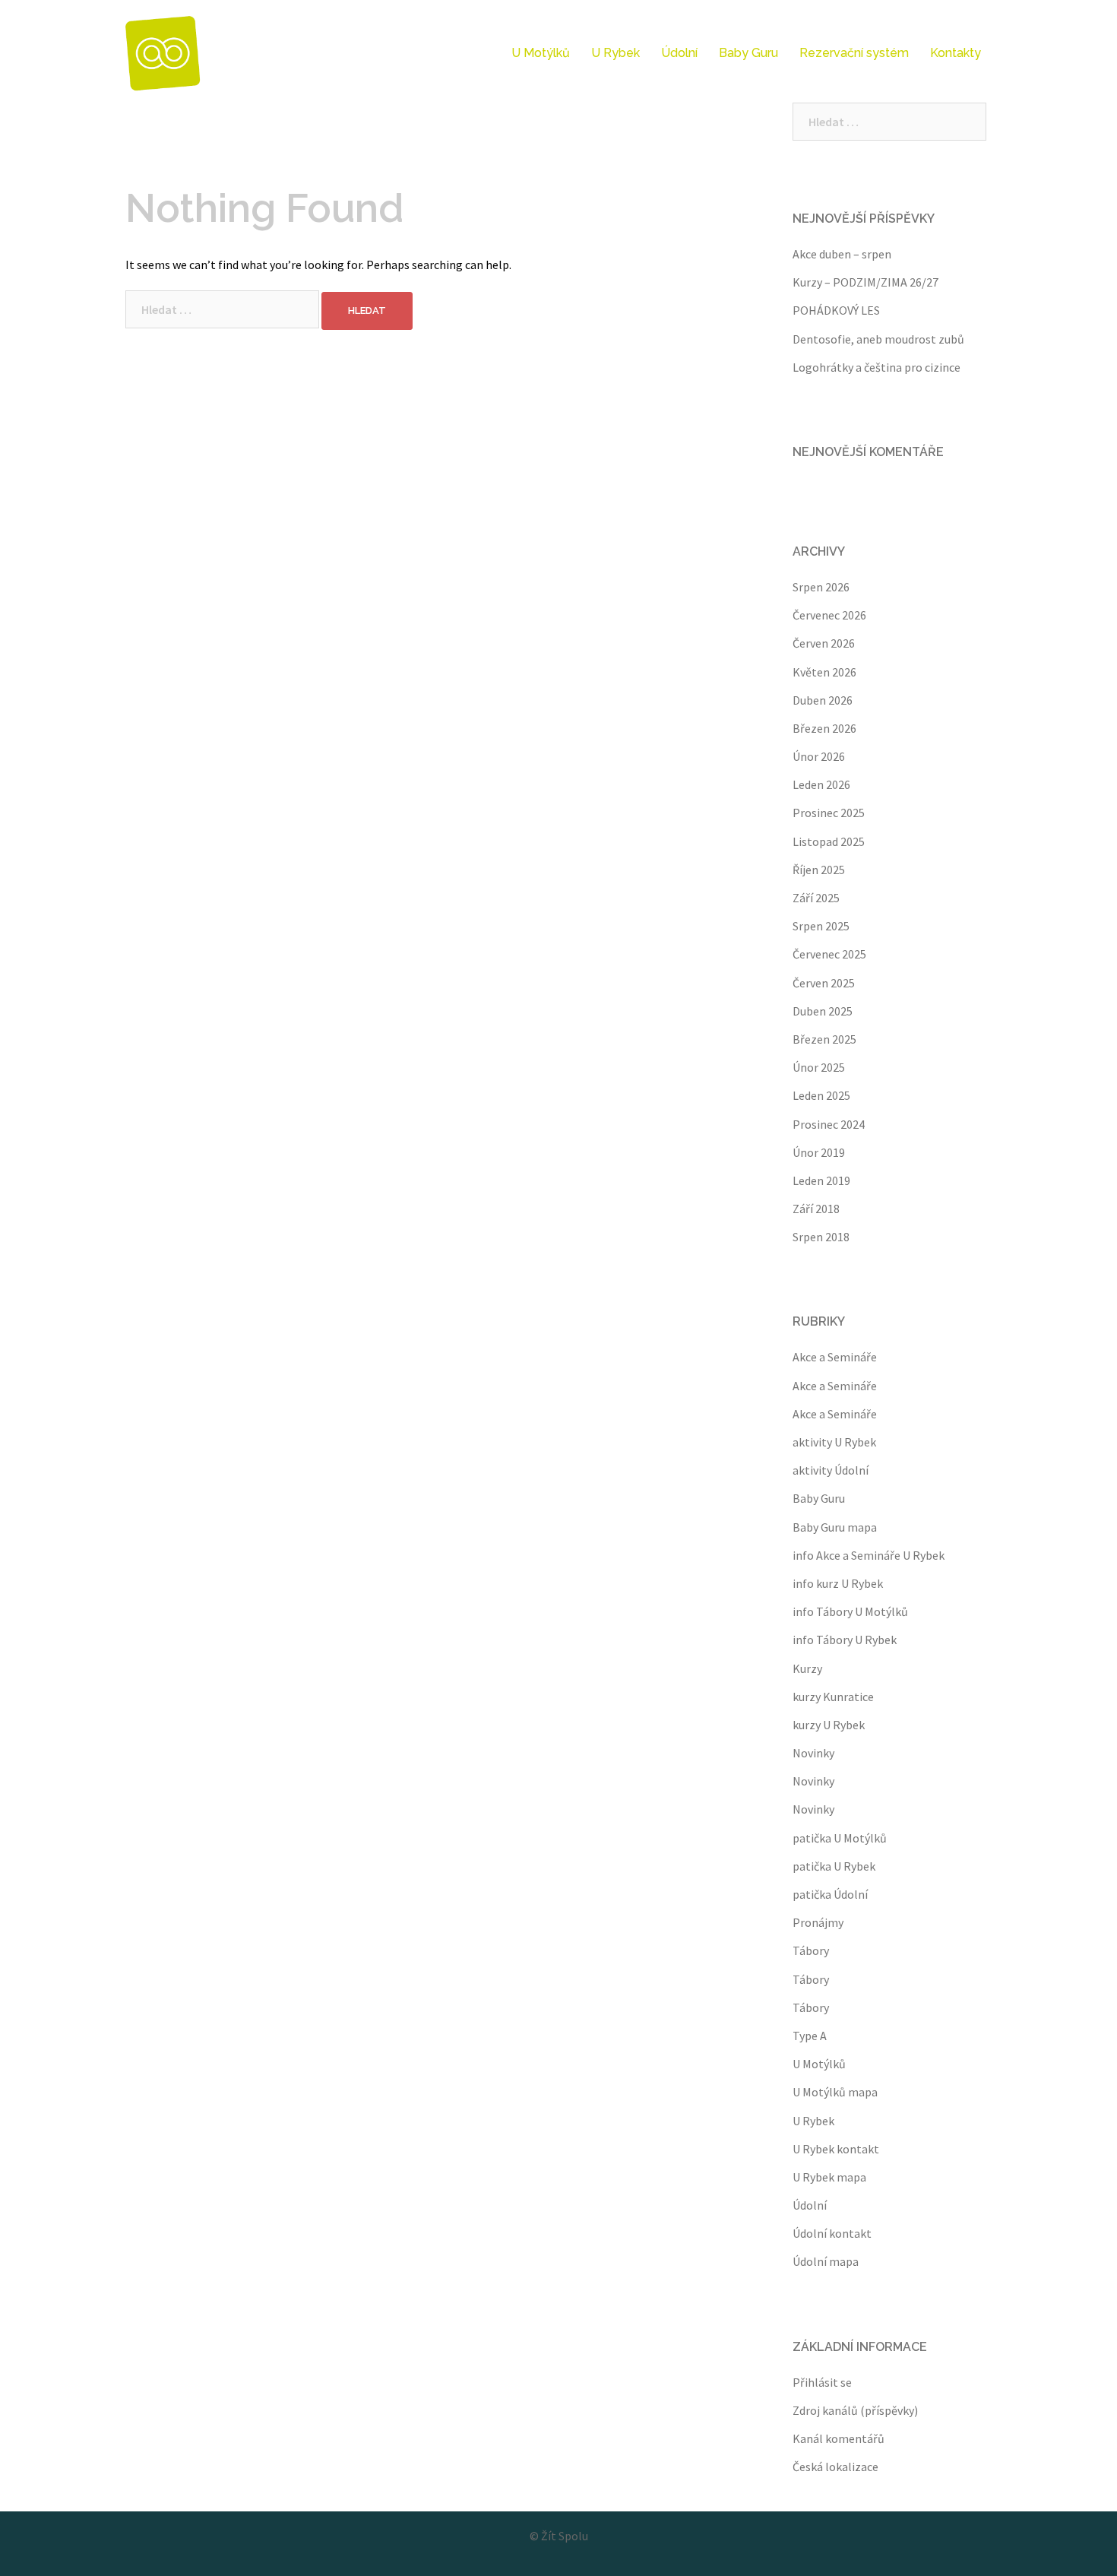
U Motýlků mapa (835, 2092)
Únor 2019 (819, 1152)
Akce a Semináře (835, 1357)
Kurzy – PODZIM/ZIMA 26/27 (865, 282)
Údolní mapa (826, 2261)
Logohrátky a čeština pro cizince (877, 367)
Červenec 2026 (829, 615)
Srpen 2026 (821, 587)
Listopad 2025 (829, 841)
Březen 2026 (824, 728)
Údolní (679, 53)
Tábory (811, 1950)
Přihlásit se (822, 2382)
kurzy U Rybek (829, 1725)
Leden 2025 (821, 1095)
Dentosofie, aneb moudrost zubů (878, 339)
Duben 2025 (823, 1011)
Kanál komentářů (839, 2438)
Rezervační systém (854, 53)
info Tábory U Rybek (845, 1640)
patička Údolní (830, 1894)
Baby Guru (748, 53)
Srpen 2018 (821, 1237)
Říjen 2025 (819, 870)
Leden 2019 (821, 1180)
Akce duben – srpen (842, 254)
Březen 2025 (824, 1039)
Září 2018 (816, 1209)
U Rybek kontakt (836, 2149)
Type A (810, 2036)
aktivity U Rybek (834, 1442)
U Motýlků (541, 53)
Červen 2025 (824, 983)
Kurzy (807, 1668)
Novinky (813, 1753)
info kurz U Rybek (838, 1583)
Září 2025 (816, 898)
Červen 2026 (824, 643)
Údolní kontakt (832, 2233)
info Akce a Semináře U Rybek (869, 1555)
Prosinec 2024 (829, 1124)
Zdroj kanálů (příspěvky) (855, 2410)
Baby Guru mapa (835, 1527)
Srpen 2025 (821, 926)
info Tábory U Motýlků (850, 1611)
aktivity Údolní (831, 1470)
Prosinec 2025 (829, 813)
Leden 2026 (821, 784)
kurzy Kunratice (833, 1697)
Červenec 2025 (829, 954)
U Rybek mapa (829, 2177)
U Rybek (615, 53)
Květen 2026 (824, 672)
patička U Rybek (834, 1866)
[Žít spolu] (163, 52)
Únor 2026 (819, 756)
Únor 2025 (819, 1067)
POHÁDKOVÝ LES (836, 310)
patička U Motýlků (840, 1838)
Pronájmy (818, 1922)
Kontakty (956, 53)
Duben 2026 (823, 700)
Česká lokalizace (835, 2467)
